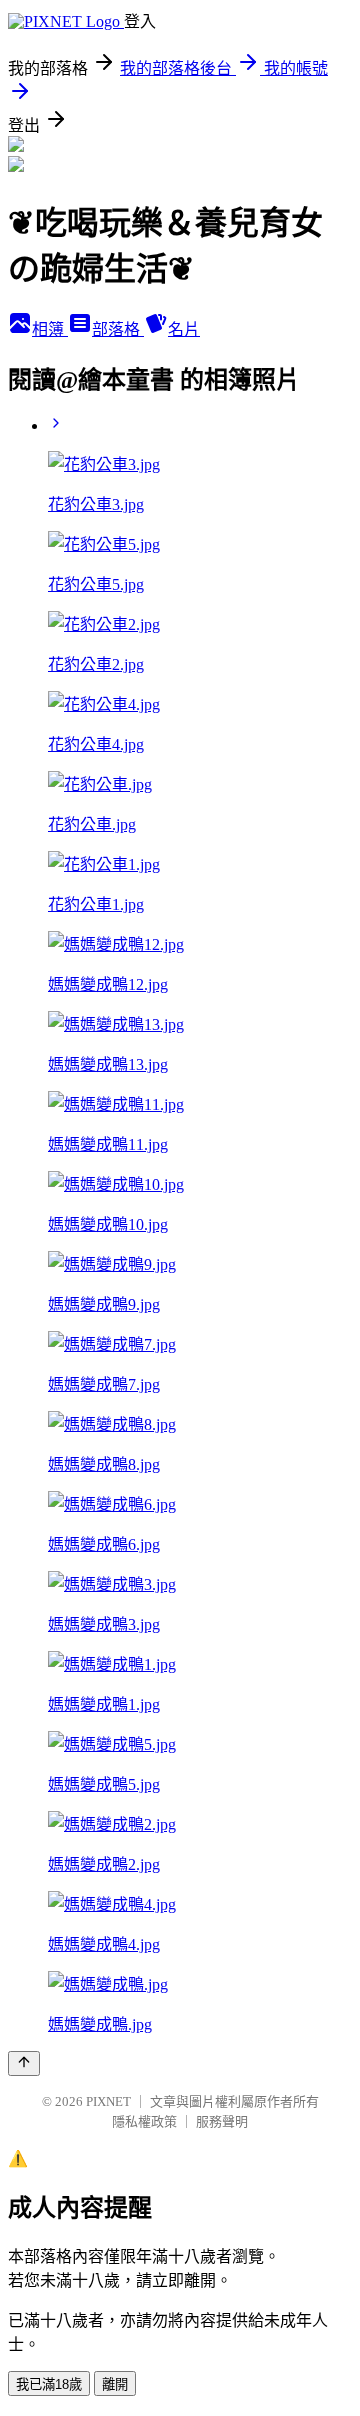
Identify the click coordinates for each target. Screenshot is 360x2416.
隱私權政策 (144, 2121)
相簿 (50, 329)
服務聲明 (222, 2121)
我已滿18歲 (49, 2384)
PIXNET (108, 2101)
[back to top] (24, 2063)
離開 (115, 2384)
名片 (184, 329)
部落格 (118, 329)
